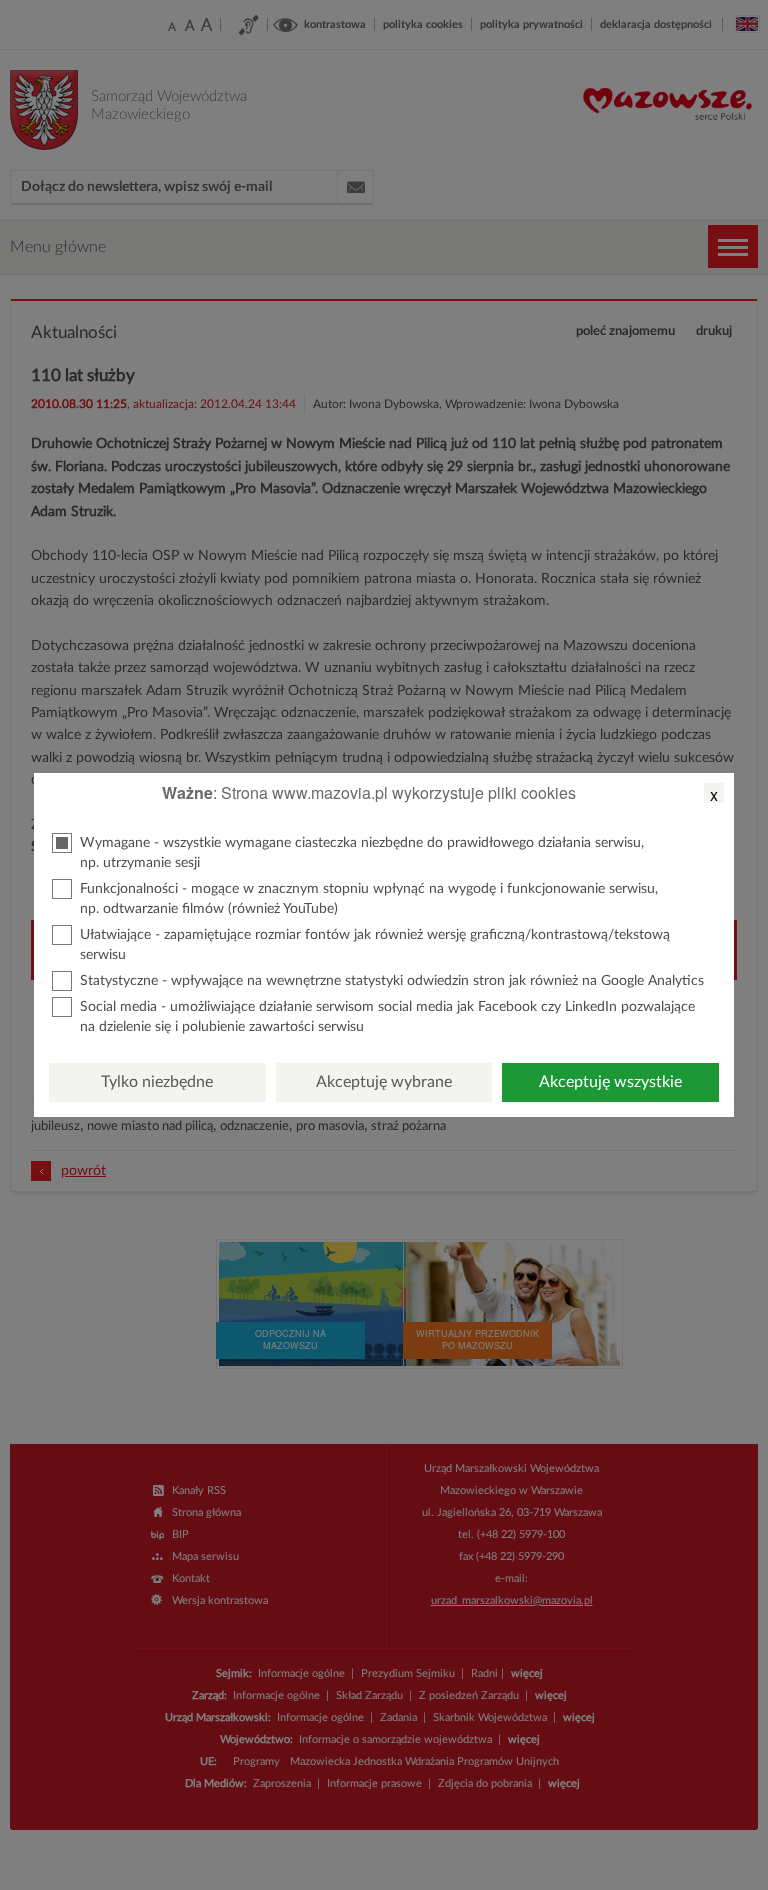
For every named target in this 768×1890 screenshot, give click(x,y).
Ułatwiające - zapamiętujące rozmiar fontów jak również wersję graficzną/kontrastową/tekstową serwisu (375, 945)
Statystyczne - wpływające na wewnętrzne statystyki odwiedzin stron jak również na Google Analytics (392, 981)
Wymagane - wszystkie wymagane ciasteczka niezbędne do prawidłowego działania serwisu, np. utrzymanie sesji (362, 853)
